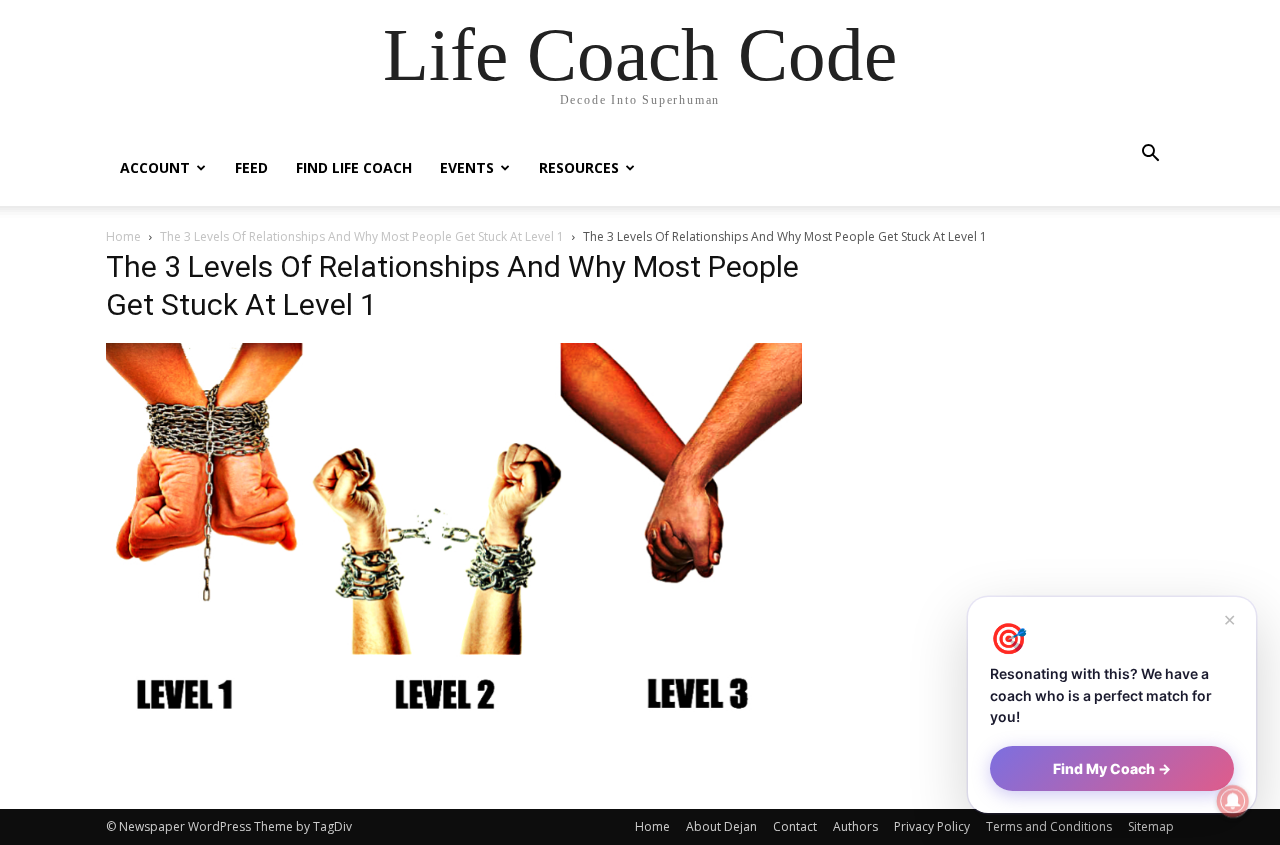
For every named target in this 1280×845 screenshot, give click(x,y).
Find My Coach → (1112, 768)
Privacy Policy (932, 826)
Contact (795, 826)
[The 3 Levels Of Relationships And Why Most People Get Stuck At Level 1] (454, 722)
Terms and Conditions (1049, 826)
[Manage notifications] (1233, 801)
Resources (579, 167)
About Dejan (721, 826)
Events (467, 167)
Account (155, 167)
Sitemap (1151, 826)
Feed (251, 167)
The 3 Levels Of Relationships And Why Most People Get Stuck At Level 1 (362, 236)
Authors (855, 826)
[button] (1150, 155)
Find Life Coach (354, 167)
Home (123, 236)
